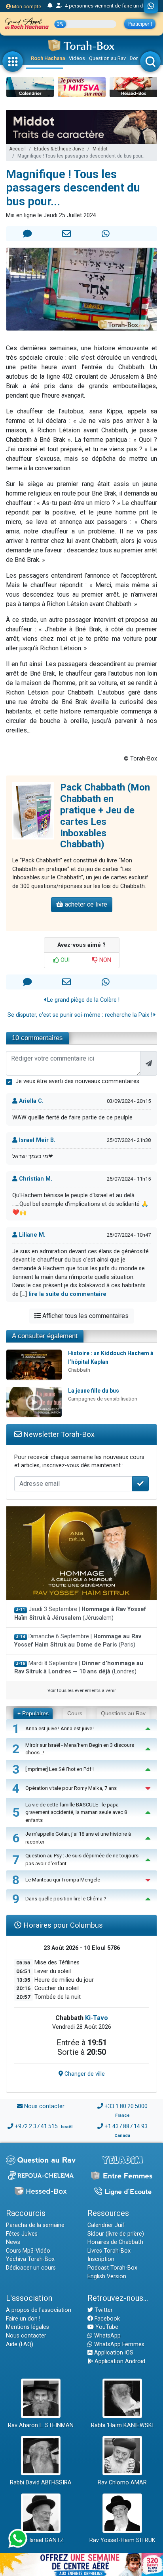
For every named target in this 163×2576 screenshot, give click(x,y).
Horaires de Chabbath (115, 2242)
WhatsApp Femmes (118, 2344)
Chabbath (79, 1370)
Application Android (119, 2361)
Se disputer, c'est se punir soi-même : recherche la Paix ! (81, 1015)
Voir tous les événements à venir (82, 1690)
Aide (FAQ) (20, 2344)
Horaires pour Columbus (62, 1925)
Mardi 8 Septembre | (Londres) (79, 1668)
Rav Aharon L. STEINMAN (41, 2425)
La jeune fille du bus (94, 1391)
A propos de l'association (39, 2310)
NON (104, 960)
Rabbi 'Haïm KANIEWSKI (122, 2425)
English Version (107, 2277)
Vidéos (77, 58)
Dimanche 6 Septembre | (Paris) (78, 1641)
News (13, 2242)
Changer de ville (84, 2074)
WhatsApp (107, 2336)
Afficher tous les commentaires (85, 1316)
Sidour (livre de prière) (116, 2234)
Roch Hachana (48, 58)
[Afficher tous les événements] (50, 6)
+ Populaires (33, 1713)
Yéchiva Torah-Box (30, 2259)
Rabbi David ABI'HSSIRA (41, 2483)
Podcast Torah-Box (112, 2268)
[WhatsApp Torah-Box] (151, 7)
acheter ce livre (85, 904)
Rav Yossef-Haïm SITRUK (122, 2540)
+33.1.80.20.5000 (126, 2106)
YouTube (106, 2327)
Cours (75, 1713)
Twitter (103, 2310)
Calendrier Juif (106, 2225)
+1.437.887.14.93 (126, 2126)
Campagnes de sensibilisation (103, 1399)
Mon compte (26, 7)
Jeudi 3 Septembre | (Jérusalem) (80, 1614)
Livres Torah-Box (109, 2251)
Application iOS (113, 2353)
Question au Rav (107, 58)
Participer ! (140, 24)
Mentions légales (27, 2327)
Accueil (17, 149)
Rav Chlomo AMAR (122, 2483)
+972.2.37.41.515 (36, 2126)
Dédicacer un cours (31, 2268)
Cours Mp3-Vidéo (28, 2251)
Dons (136, 58)
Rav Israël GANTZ (41, 2540)
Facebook (106, 2319)
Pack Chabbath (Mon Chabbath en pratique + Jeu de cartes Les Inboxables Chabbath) (105, 816)
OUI (64, 960)
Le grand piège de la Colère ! (82, 1000)
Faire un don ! (23, 2319)
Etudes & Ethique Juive (59, 149)
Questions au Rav (123, 1713)
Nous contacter (44, 2106)
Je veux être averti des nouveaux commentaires (77, 1081)
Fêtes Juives (22, 2234)
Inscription (101, 2259)
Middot (100, 149)
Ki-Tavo (97, 2018)
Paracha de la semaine (35, 2225)
